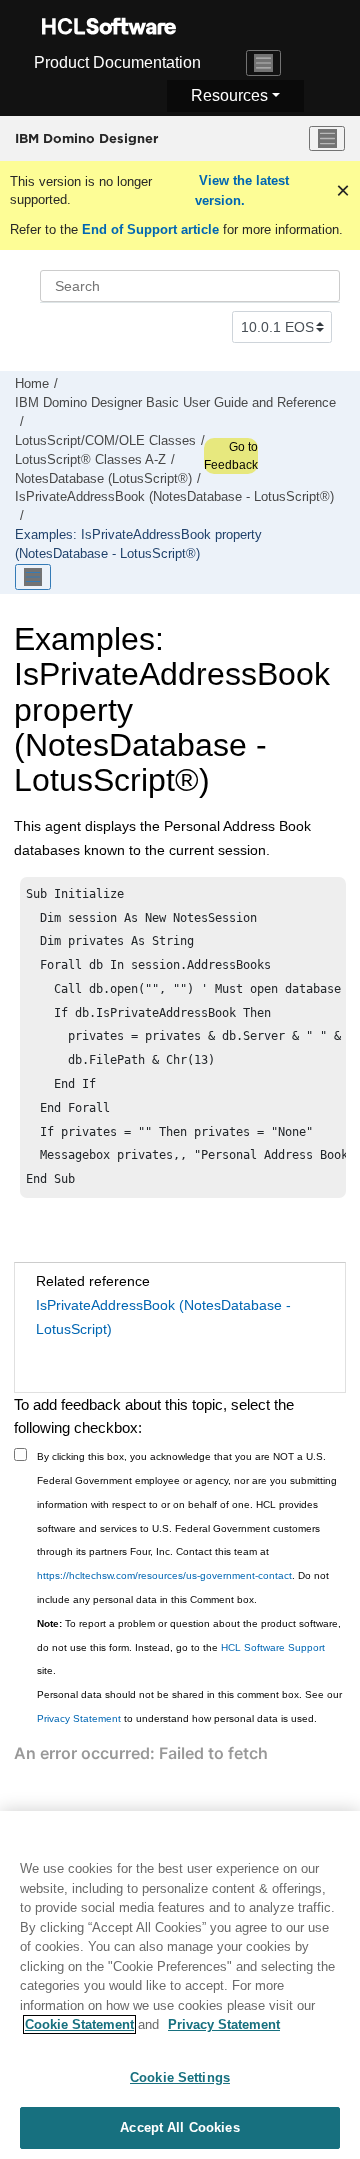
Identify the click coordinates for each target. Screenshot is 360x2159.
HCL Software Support (273, 1647)
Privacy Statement (79, 1718)
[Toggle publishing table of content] (33, 577)
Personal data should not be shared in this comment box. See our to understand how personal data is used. (189, 1706)
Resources (229, 95)
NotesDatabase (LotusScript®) (103, 479)
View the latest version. (242, 190)
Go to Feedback (231, 456)
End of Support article (150, 229)
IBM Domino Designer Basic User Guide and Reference (175, 403)
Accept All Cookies (179, 2127)
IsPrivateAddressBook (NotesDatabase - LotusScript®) (174, 497)
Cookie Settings (180, 2077)
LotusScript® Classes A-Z (90, 460)
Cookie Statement (79, 2024)
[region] (180, 1985)
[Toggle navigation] (264, 63)
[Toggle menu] (327, 139)
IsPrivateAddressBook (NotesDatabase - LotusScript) (163, 1317)
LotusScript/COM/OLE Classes (105, 441)
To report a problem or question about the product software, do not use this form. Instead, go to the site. (189, 1647)
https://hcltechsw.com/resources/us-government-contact (164, 1575)
